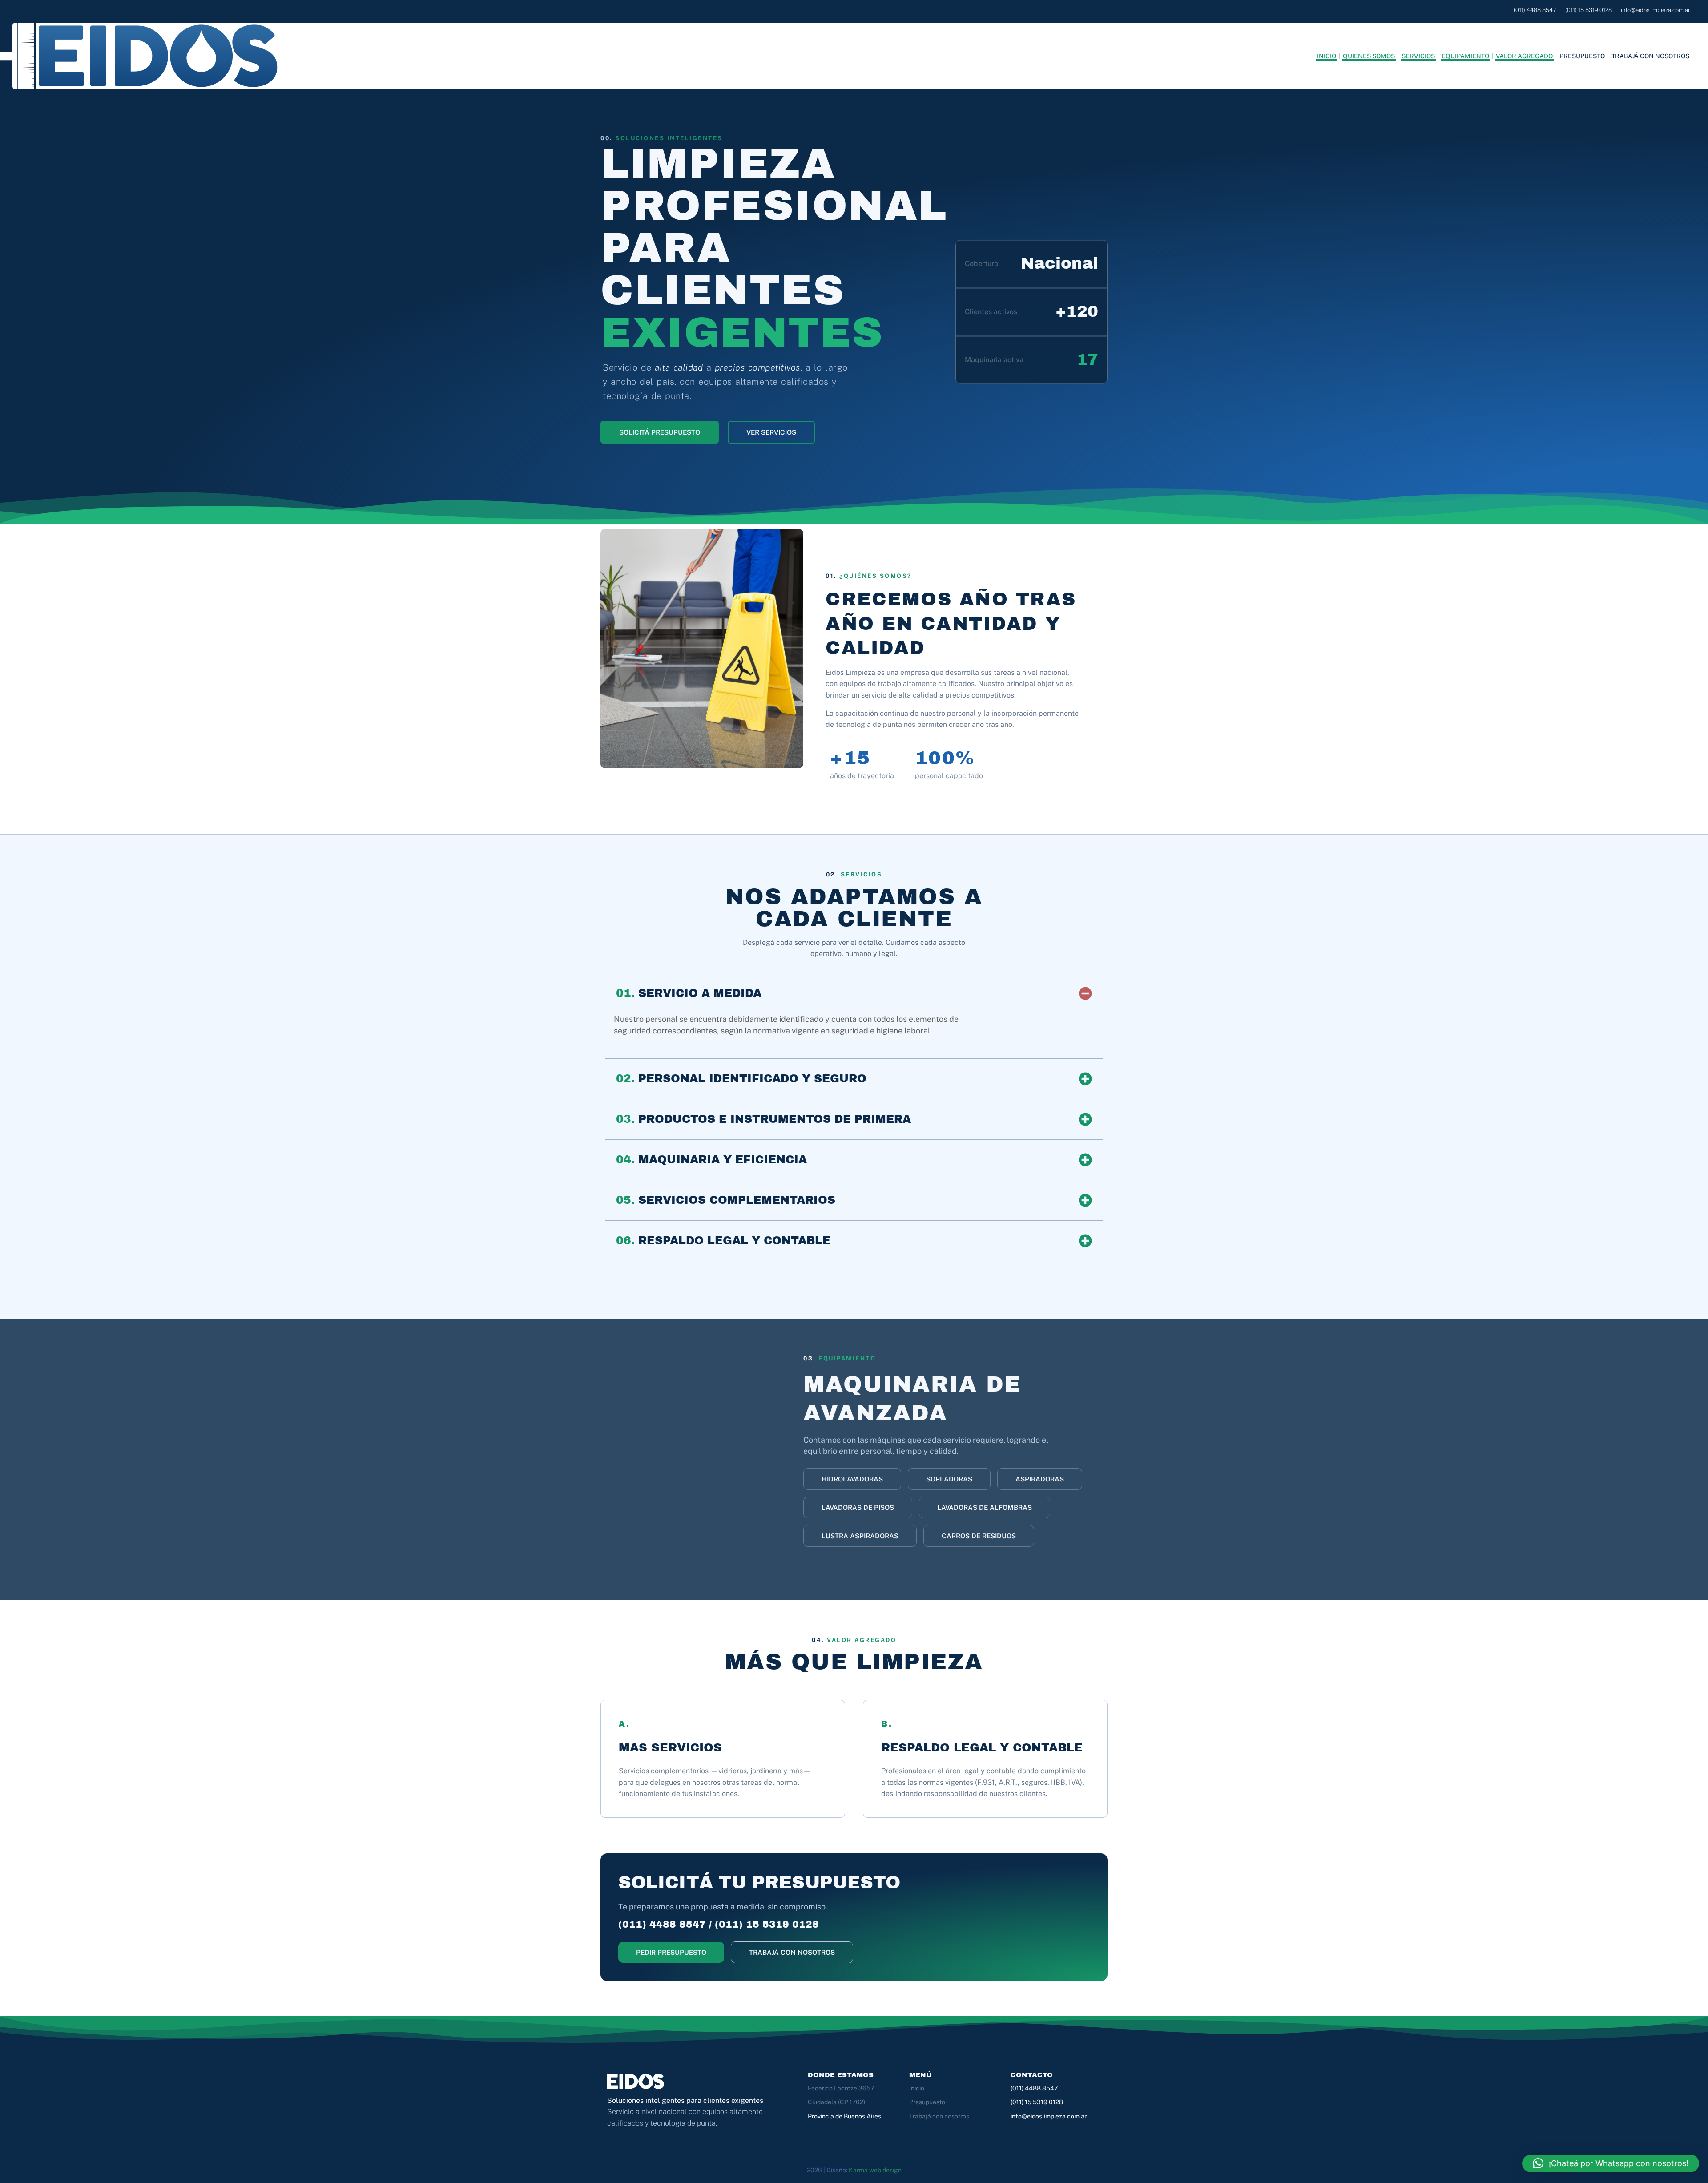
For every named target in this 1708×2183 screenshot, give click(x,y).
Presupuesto (1582, 56)
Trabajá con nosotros (1650, 56)
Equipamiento (1465, 56)
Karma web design (875, 2170)
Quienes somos (1369, 56)
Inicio (1327, 56)
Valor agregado (1524, 56)
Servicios (1418, 56)
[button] (852, 1479)
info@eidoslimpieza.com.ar (1049, 2116)
